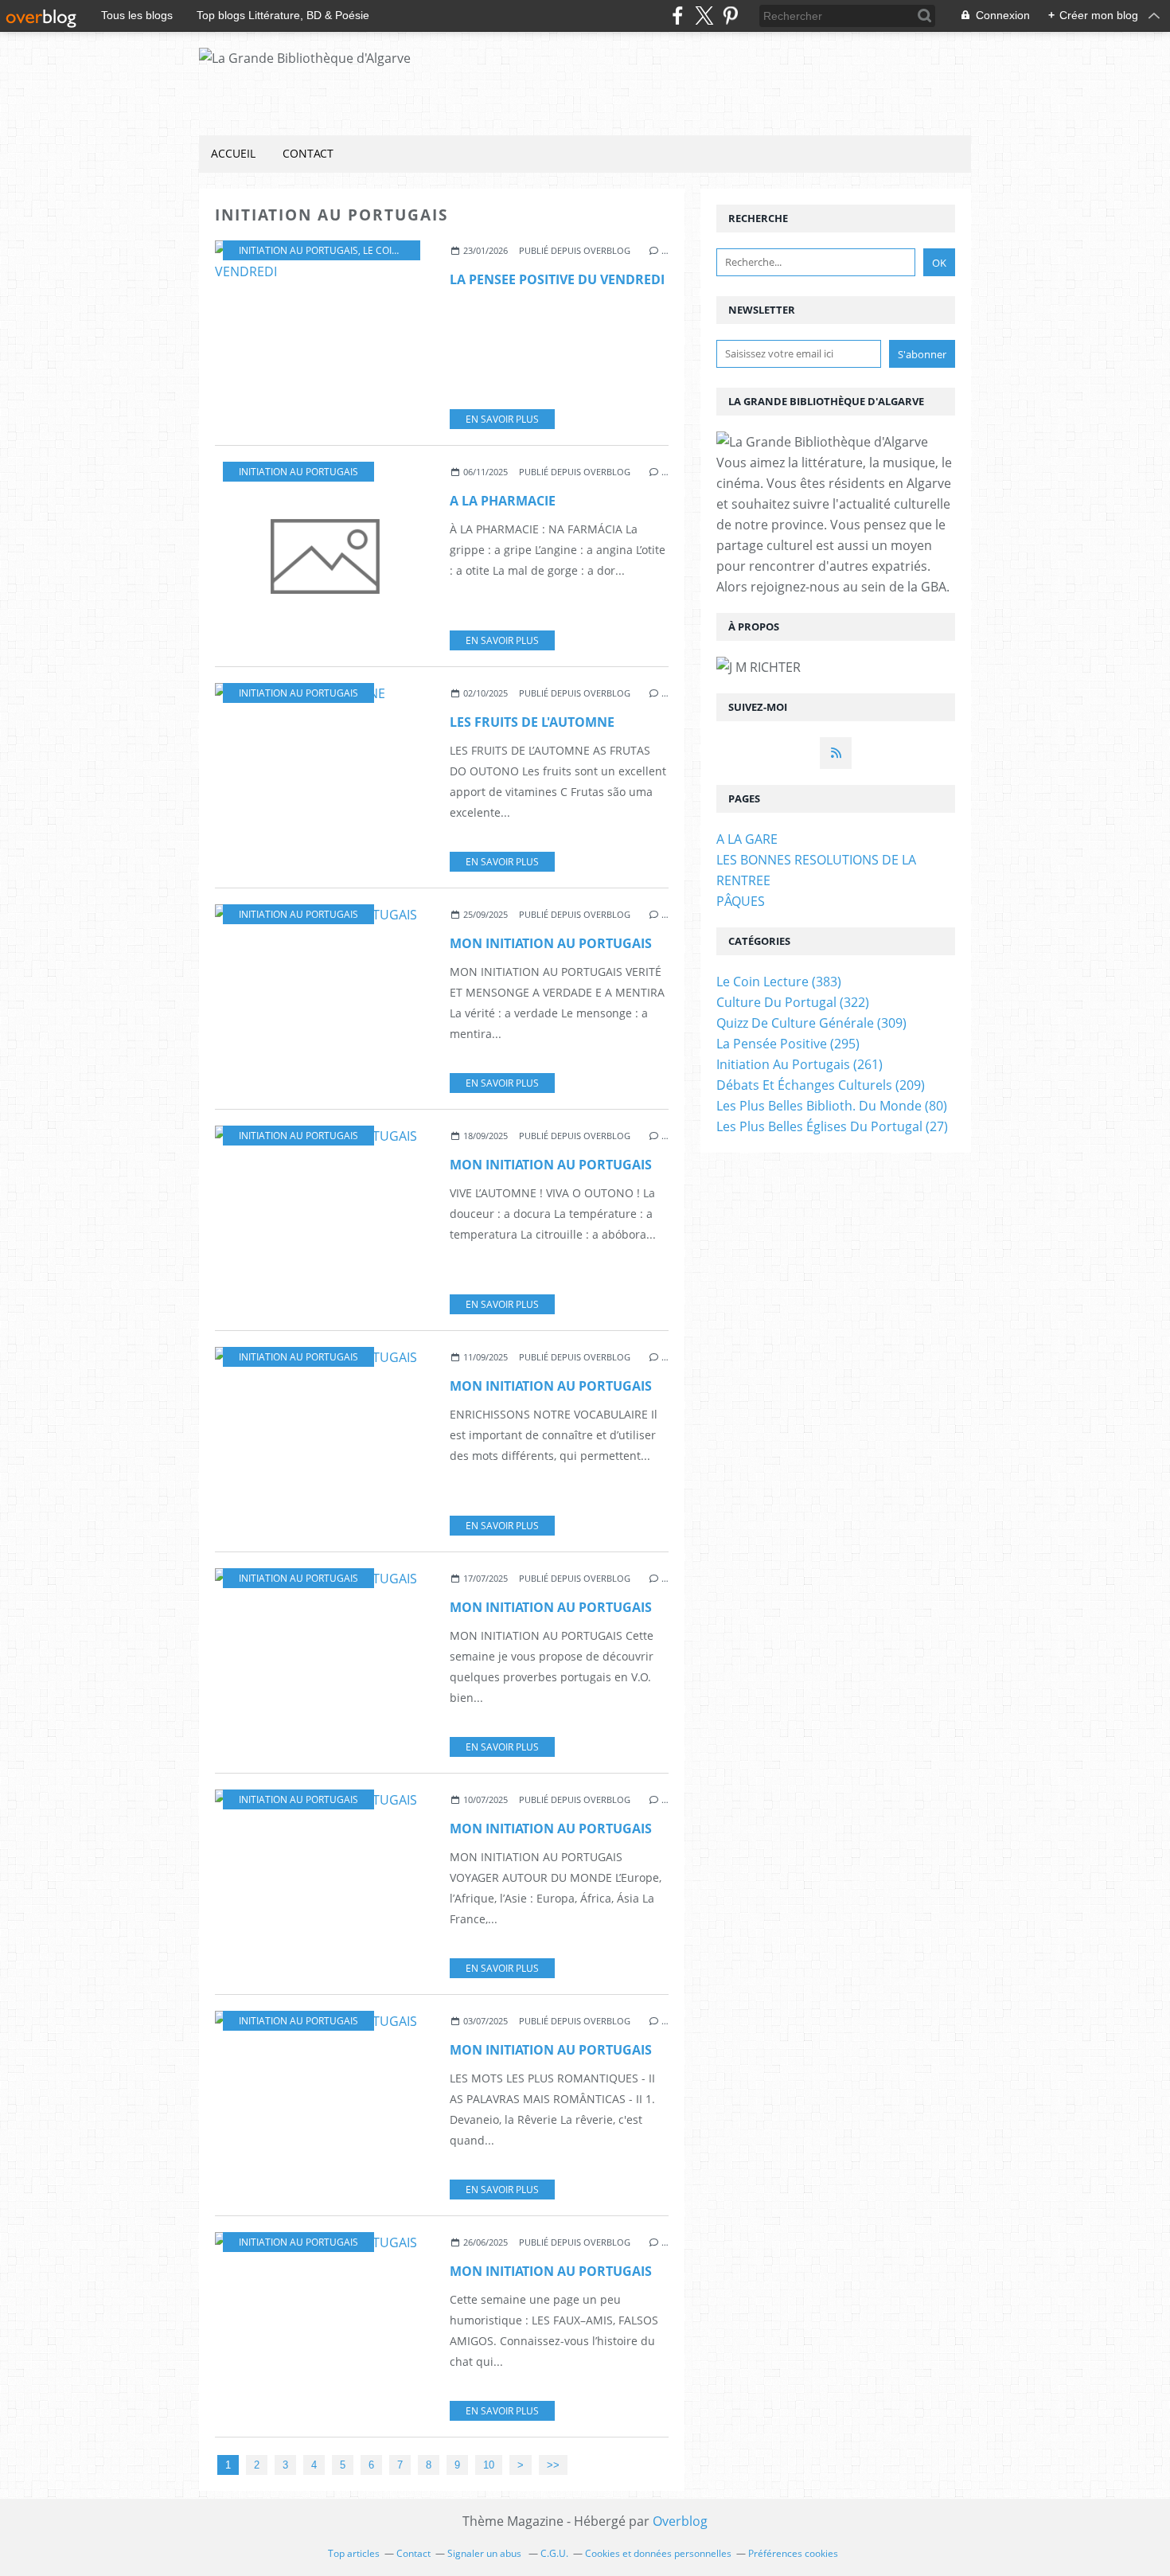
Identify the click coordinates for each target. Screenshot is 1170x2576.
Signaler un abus (486, 2553)
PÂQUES (741, 901)
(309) (811, 1023)
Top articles (354, 2553)
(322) (793, 1002)
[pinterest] (730, 16)
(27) (832, 1126)
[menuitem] (233, 154)
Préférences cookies (793, 2553)
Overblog (680, 2521)
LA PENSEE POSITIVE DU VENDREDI (557, 279)
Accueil (233, 153)
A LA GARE (747, 839)
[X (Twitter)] (704, 16)
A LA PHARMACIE (503, 501)
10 (489, 2465)
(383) (779, 982)
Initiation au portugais (298, 250)
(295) (788, 1044)
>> (553, 2465)
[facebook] (678, 16)
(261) (799, 1064)
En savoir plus (502, 419)
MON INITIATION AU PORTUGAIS (551, 943)
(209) (821, 1085)
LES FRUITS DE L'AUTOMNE (532, 722)
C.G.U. (554, 2553)
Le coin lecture (402, 250)
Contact (308, 153)
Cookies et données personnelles (658, 2553)
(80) (832, 1106)
